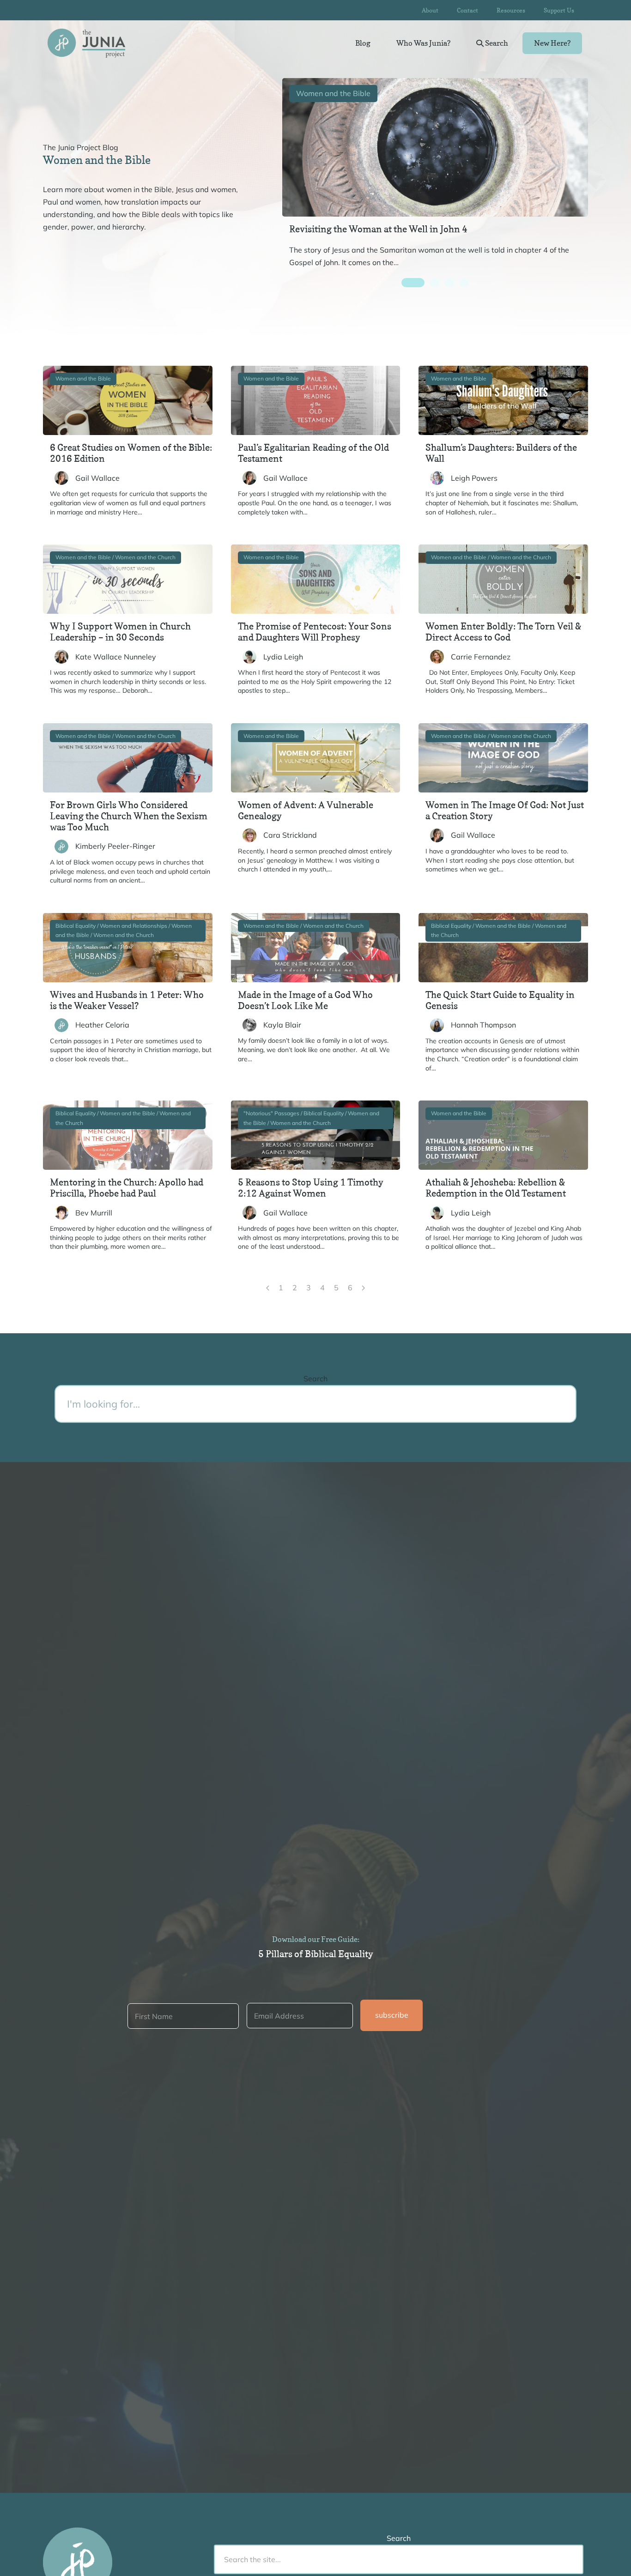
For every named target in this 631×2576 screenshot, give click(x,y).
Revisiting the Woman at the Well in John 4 (378, 229)
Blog (363, 43)
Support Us (559, 10)
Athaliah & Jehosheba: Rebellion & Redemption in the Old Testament (496, 1188)
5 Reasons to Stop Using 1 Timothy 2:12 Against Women (311, 1188)
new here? (552, 43)
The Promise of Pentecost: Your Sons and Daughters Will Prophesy (315, 632)
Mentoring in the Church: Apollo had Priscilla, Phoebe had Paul (127, 1188)
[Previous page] (268, 1288)
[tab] (413, 283)
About (430, 10)
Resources (511, 10)
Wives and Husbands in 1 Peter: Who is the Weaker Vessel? (127, 1000)
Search (496, 43)
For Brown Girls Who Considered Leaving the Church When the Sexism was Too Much (129, 816)
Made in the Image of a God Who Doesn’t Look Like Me (305, 1000)
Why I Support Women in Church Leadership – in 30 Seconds (120, 632)
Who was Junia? (423, 43)
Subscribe (392, 2015)
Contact (467, 10)
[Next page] (363, 1288)
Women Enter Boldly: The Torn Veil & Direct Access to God (503, 632)
